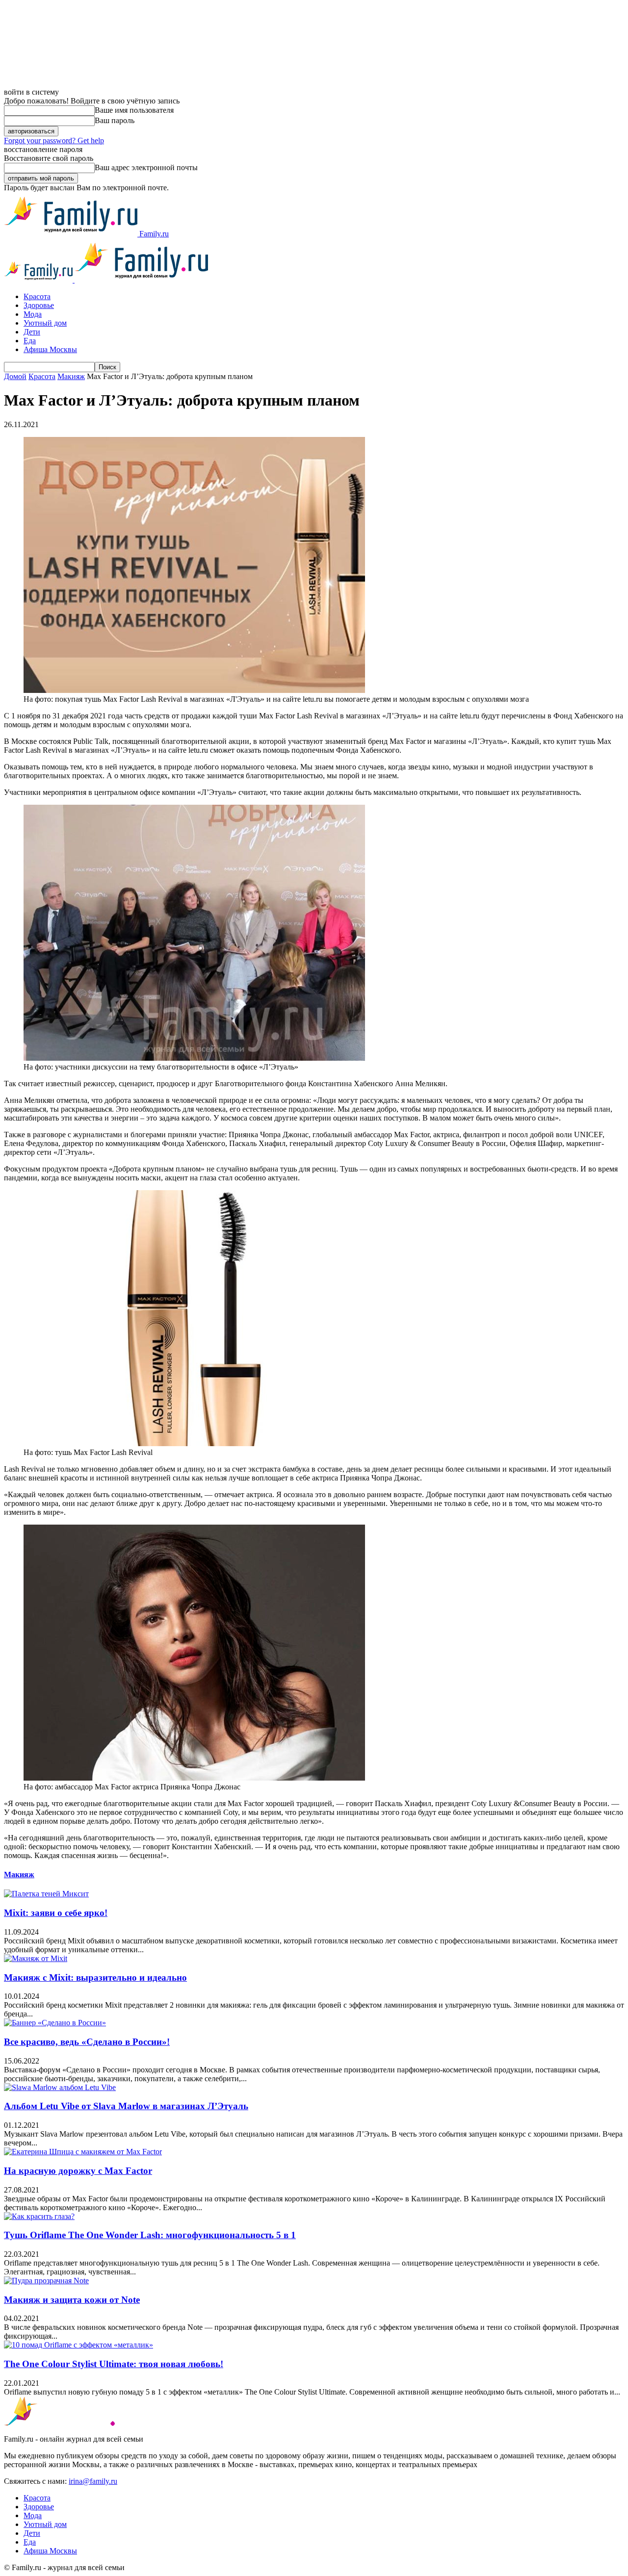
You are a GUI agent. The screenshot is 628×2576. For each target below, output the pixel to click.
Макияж (71, 376)
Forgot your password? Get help (54, 140)
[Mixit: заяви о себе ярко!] (46, 1894)
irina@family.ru (93, 2481)
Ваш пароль (115, 120)
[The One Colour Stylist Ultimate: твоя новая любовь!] (78, 2345)
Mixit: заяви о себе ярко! (56, 1913)
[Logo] (39, 280)
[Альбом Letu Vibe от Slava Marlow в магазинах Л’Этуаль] (60, 2087)
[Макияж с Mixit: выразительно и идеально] (36, 1958)
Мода (33, 314)
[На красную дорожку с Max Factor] (83, 2152)
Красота (37, 296)
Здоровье (39, 305)
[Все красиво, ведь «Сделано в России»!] (55, 2023)
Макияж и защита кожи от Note (72, 2300)
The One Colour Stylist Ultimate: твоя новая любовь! (114, 2364)
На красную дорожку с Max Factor (78, 2171)
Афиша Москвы (50, 349)
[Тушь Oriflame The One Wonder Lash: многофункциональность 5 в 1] (39, 2216)
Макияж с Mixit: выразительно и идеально (95, 1977)
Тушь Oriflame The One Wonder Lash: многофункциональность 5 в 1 (150, 2235)
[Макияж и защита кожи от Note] (46, 2281)
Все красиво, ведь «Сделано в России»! (87, 2042)
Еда (30, 341)
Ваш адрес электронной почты (146, 167)
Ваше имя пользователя (134, 110)
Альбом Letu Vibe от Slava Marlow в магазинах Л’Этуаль (126, 2106)
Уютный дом (45, 323)
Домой (15, 376)
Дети (32, 332)
